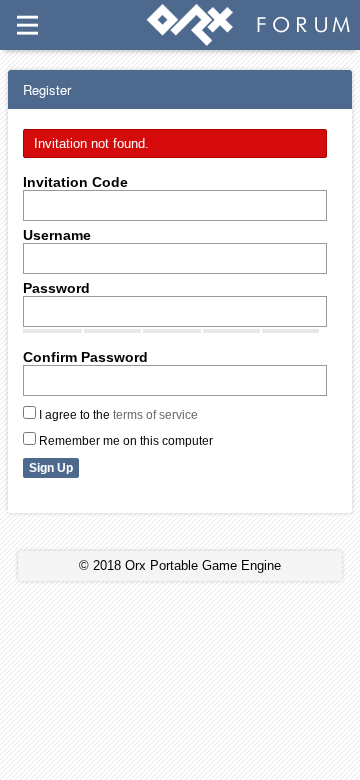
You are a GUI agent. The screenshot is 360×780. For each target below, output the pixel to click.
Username (57, 235)
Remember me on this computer (124, 441)
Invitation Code (75, 182)
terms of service (155, 415)
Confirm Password (85, 357)
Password (56, 288)
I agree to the (117, 415)
